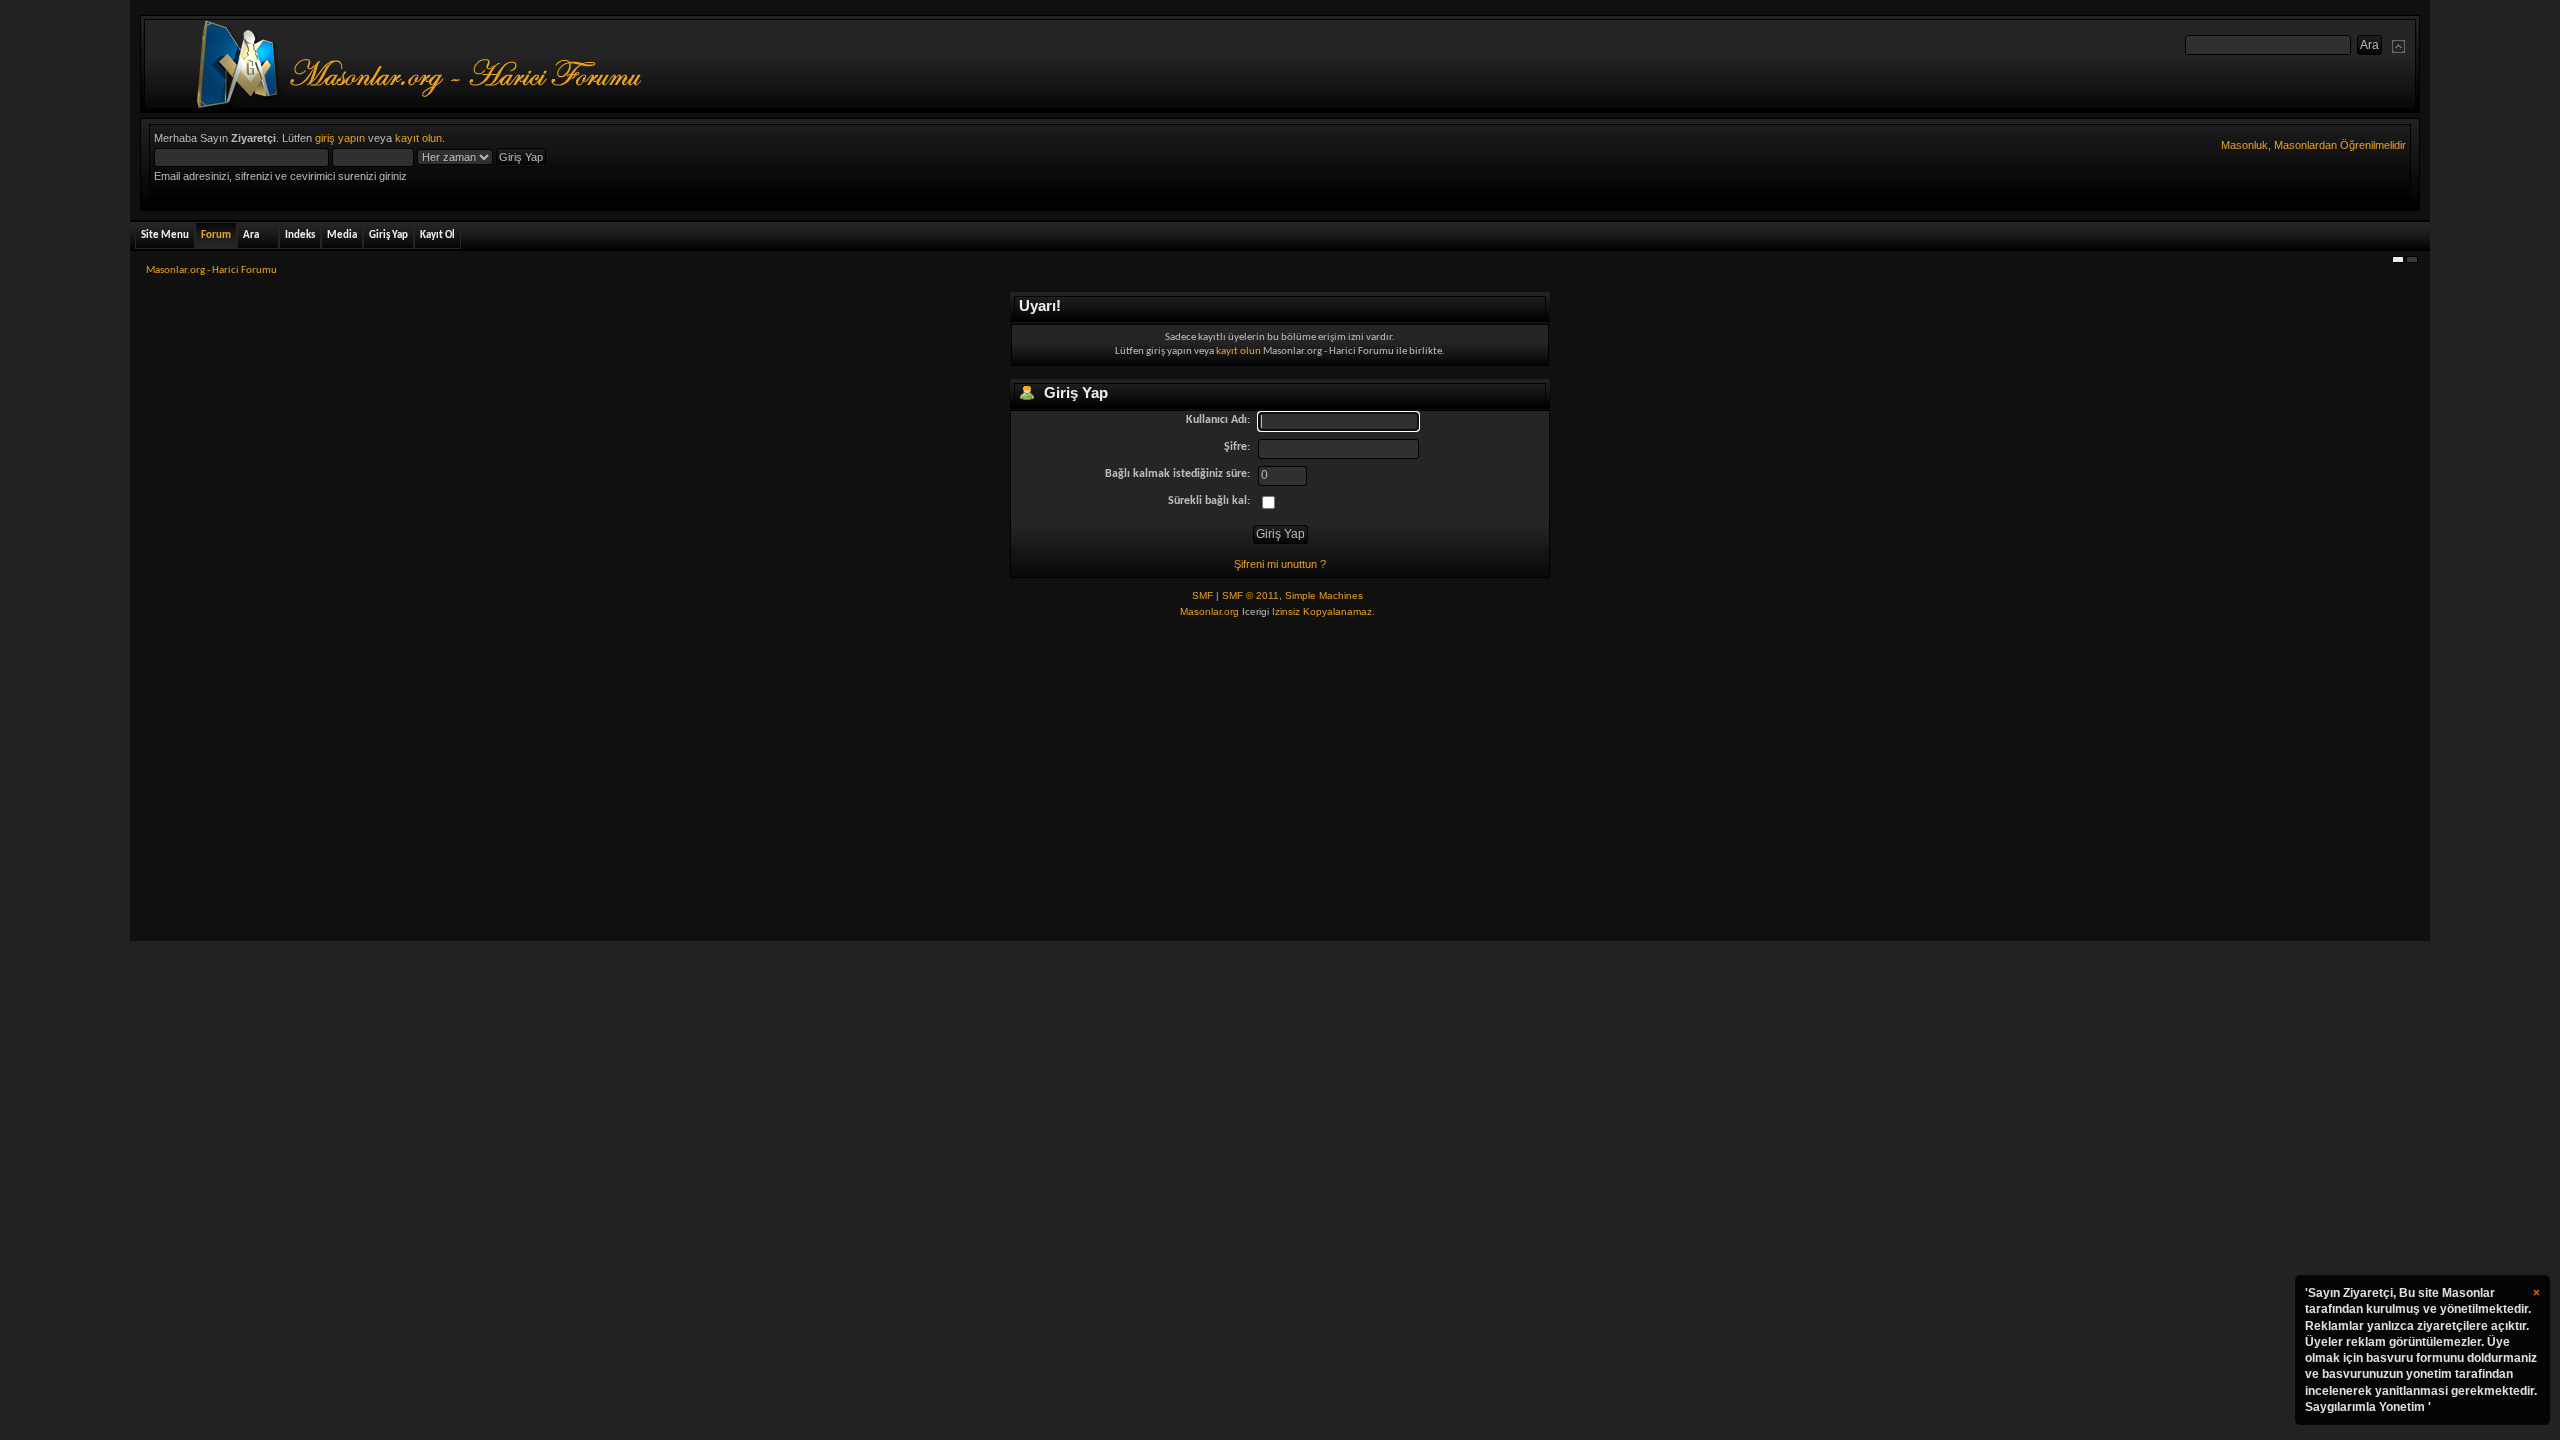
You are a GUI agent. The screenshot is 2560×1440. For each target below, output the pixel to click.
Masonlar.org (1209, 611)
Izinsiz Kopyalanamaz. (1323, 611)
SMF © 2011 (1250, 595)
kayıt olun (418, 138)
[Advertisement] (1280, 781)
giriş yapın (340, 138)
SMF (1202, 595)
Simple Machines (1324, 595)
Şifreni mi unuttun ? (1280, 564)
